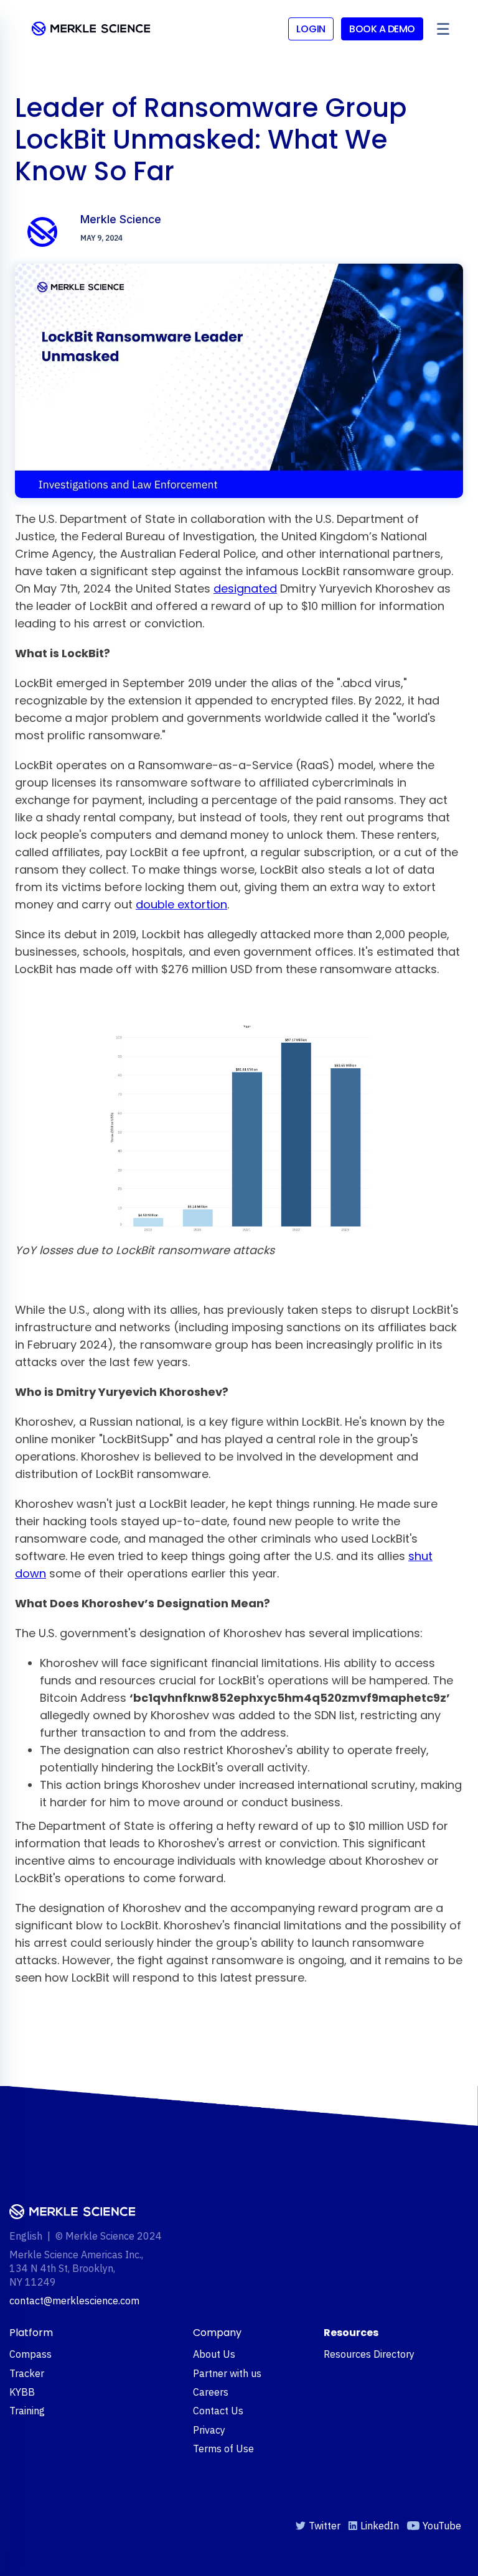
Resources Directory (369, 2354)
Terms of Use (223, 2449)
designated (245, 589)
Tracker (27, 2373)
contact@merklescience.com (74, 2301)
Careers (211, 2392)
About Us (214, 2354)
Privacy (209, 2430)
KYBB (22, 2392)
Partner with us (227, 2373)
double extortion (181, 904)
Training (27, 2411)
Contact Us (218, 2411)
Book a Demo (382, 29)
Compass (30, 2354)
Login (311, 29)
